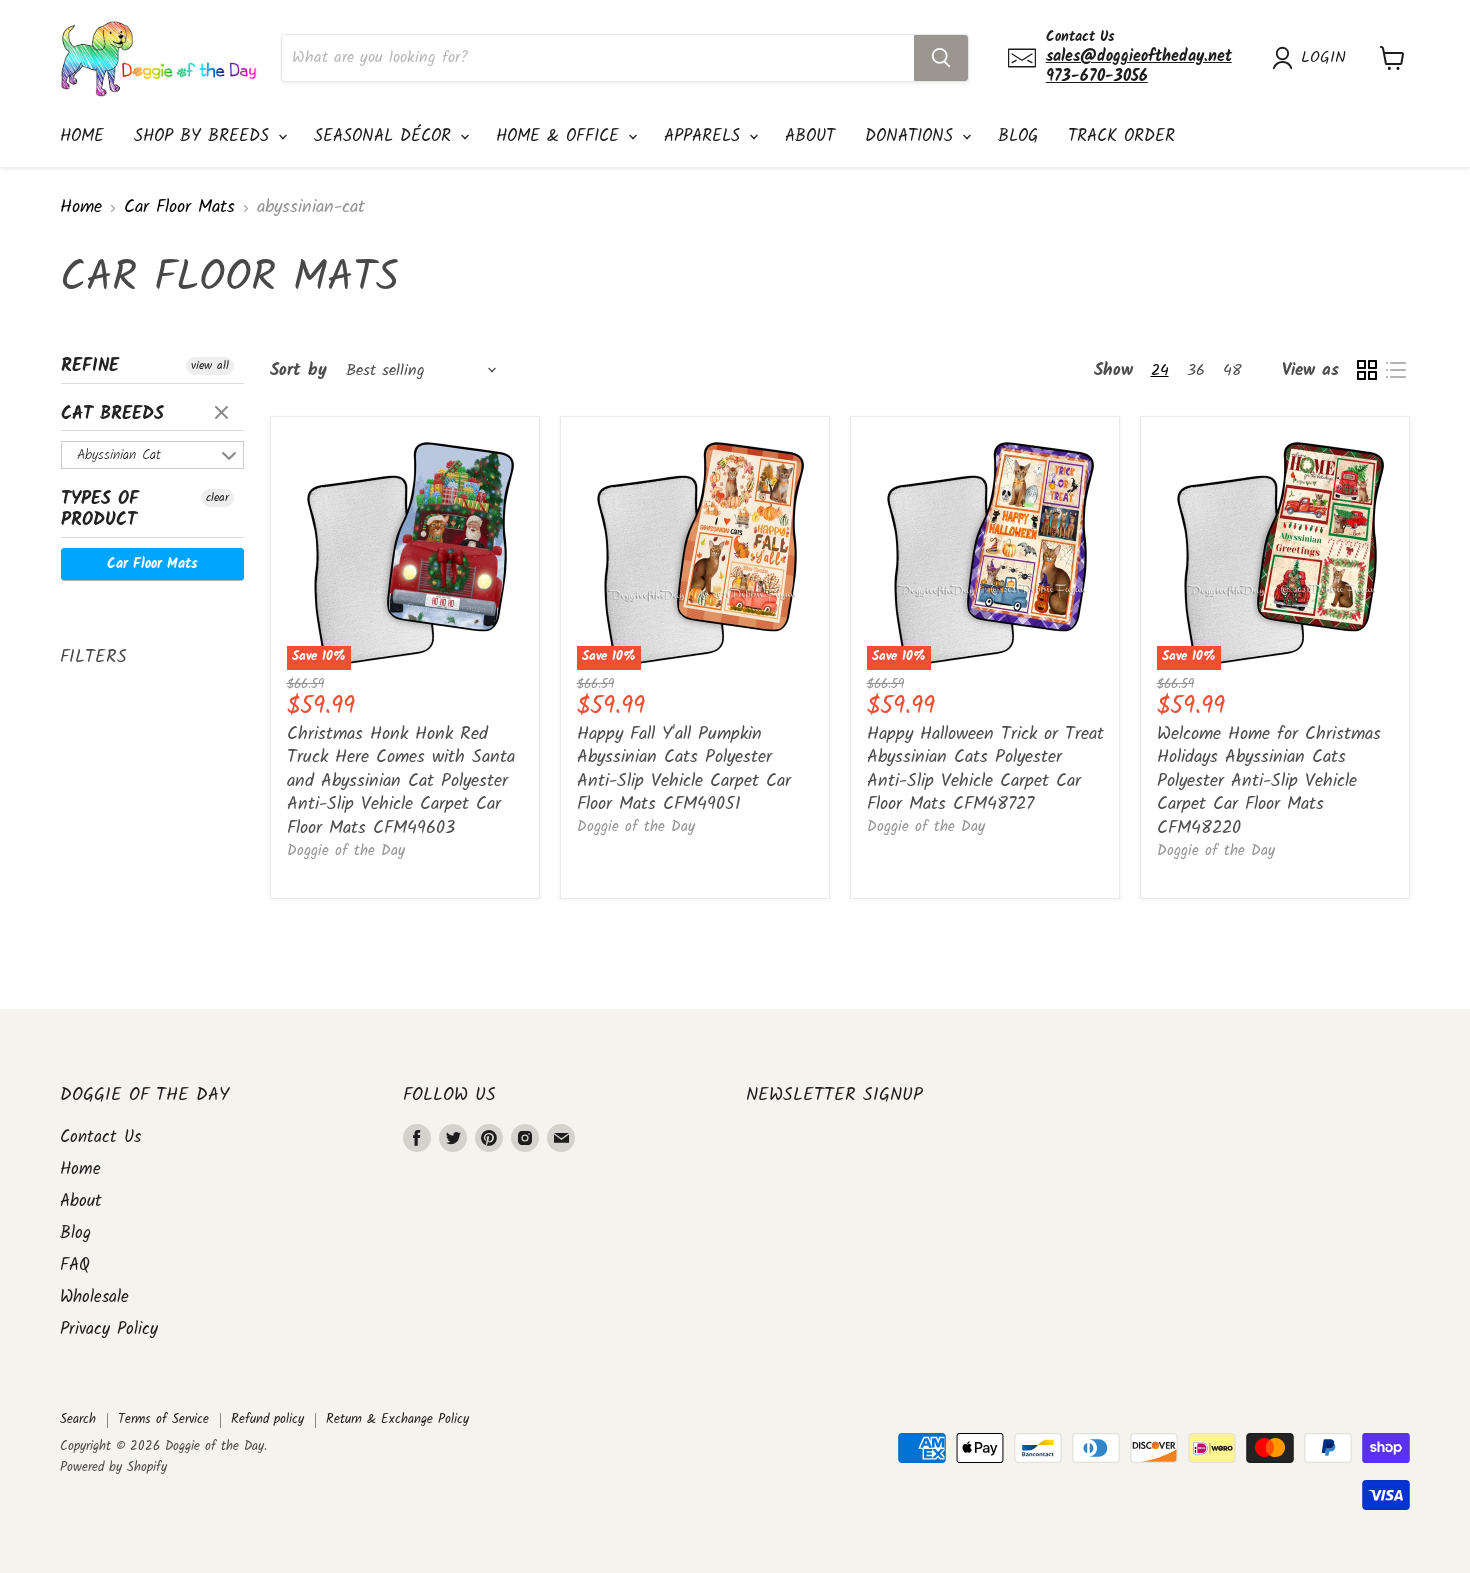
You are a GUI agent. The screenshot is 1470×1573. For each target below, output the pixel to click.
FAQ (75, 1265)
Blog (1018, 136)
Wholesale (94, 1297)
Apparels (705, 136)
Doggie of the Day (346, 851)
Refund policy (267, 1419)
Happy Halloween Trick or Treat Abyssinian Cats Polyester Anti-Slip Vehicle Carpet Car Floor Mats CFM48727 (985, 770)
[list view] (1395, 370)
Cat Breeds (112, 414)
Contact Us (100, 1137)
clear (224, 414)
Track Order (1121, 136)
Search (78, 1419)
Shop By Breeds (205, 136)
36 (1196, 370)
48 (1232, 370)
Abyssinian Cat (119, 455)
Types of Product (100, 510)
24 (1160, 370)
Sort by (298, 370)
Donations (912, 136)
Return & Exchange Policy (397, 1419)
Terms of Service (163, 1419)
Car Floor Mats (179, 208)
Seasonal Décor (386, 136)
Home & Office (561, 136)
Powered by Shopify (113, 1467)
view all (210, 366)
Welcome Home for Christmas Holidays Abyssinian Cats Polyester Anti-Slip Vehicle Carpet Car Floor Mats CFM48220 (1269, 782)
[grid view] (1366, 370)
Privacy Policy (109, 1329)
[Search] (941, 58)
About (810, 136)
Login (1323, 58)
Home (82, 136)
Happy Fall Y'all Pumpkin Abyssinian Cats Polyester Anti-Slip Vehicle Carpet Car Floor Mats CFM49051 (684, 770)
